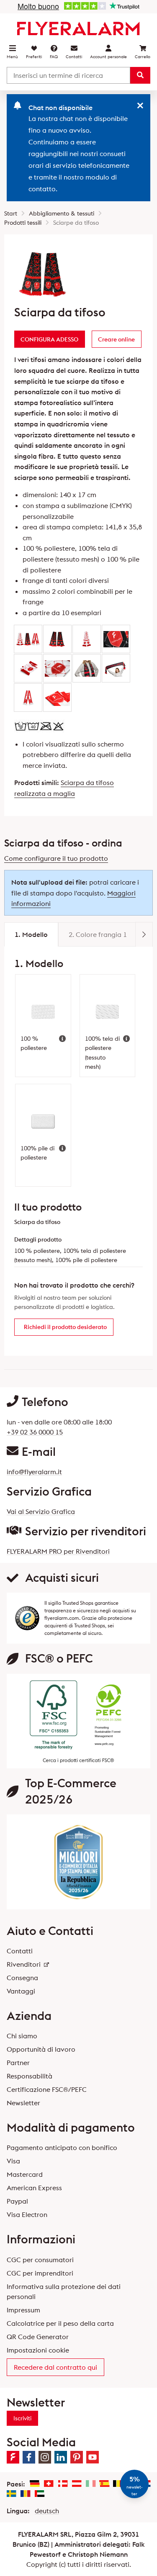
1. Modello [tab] (31, 934)
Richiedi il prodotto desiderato (65, 1327)
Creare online (116, 339)
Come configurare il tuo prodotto (56, 858)
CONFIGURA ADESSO (49, 339)
